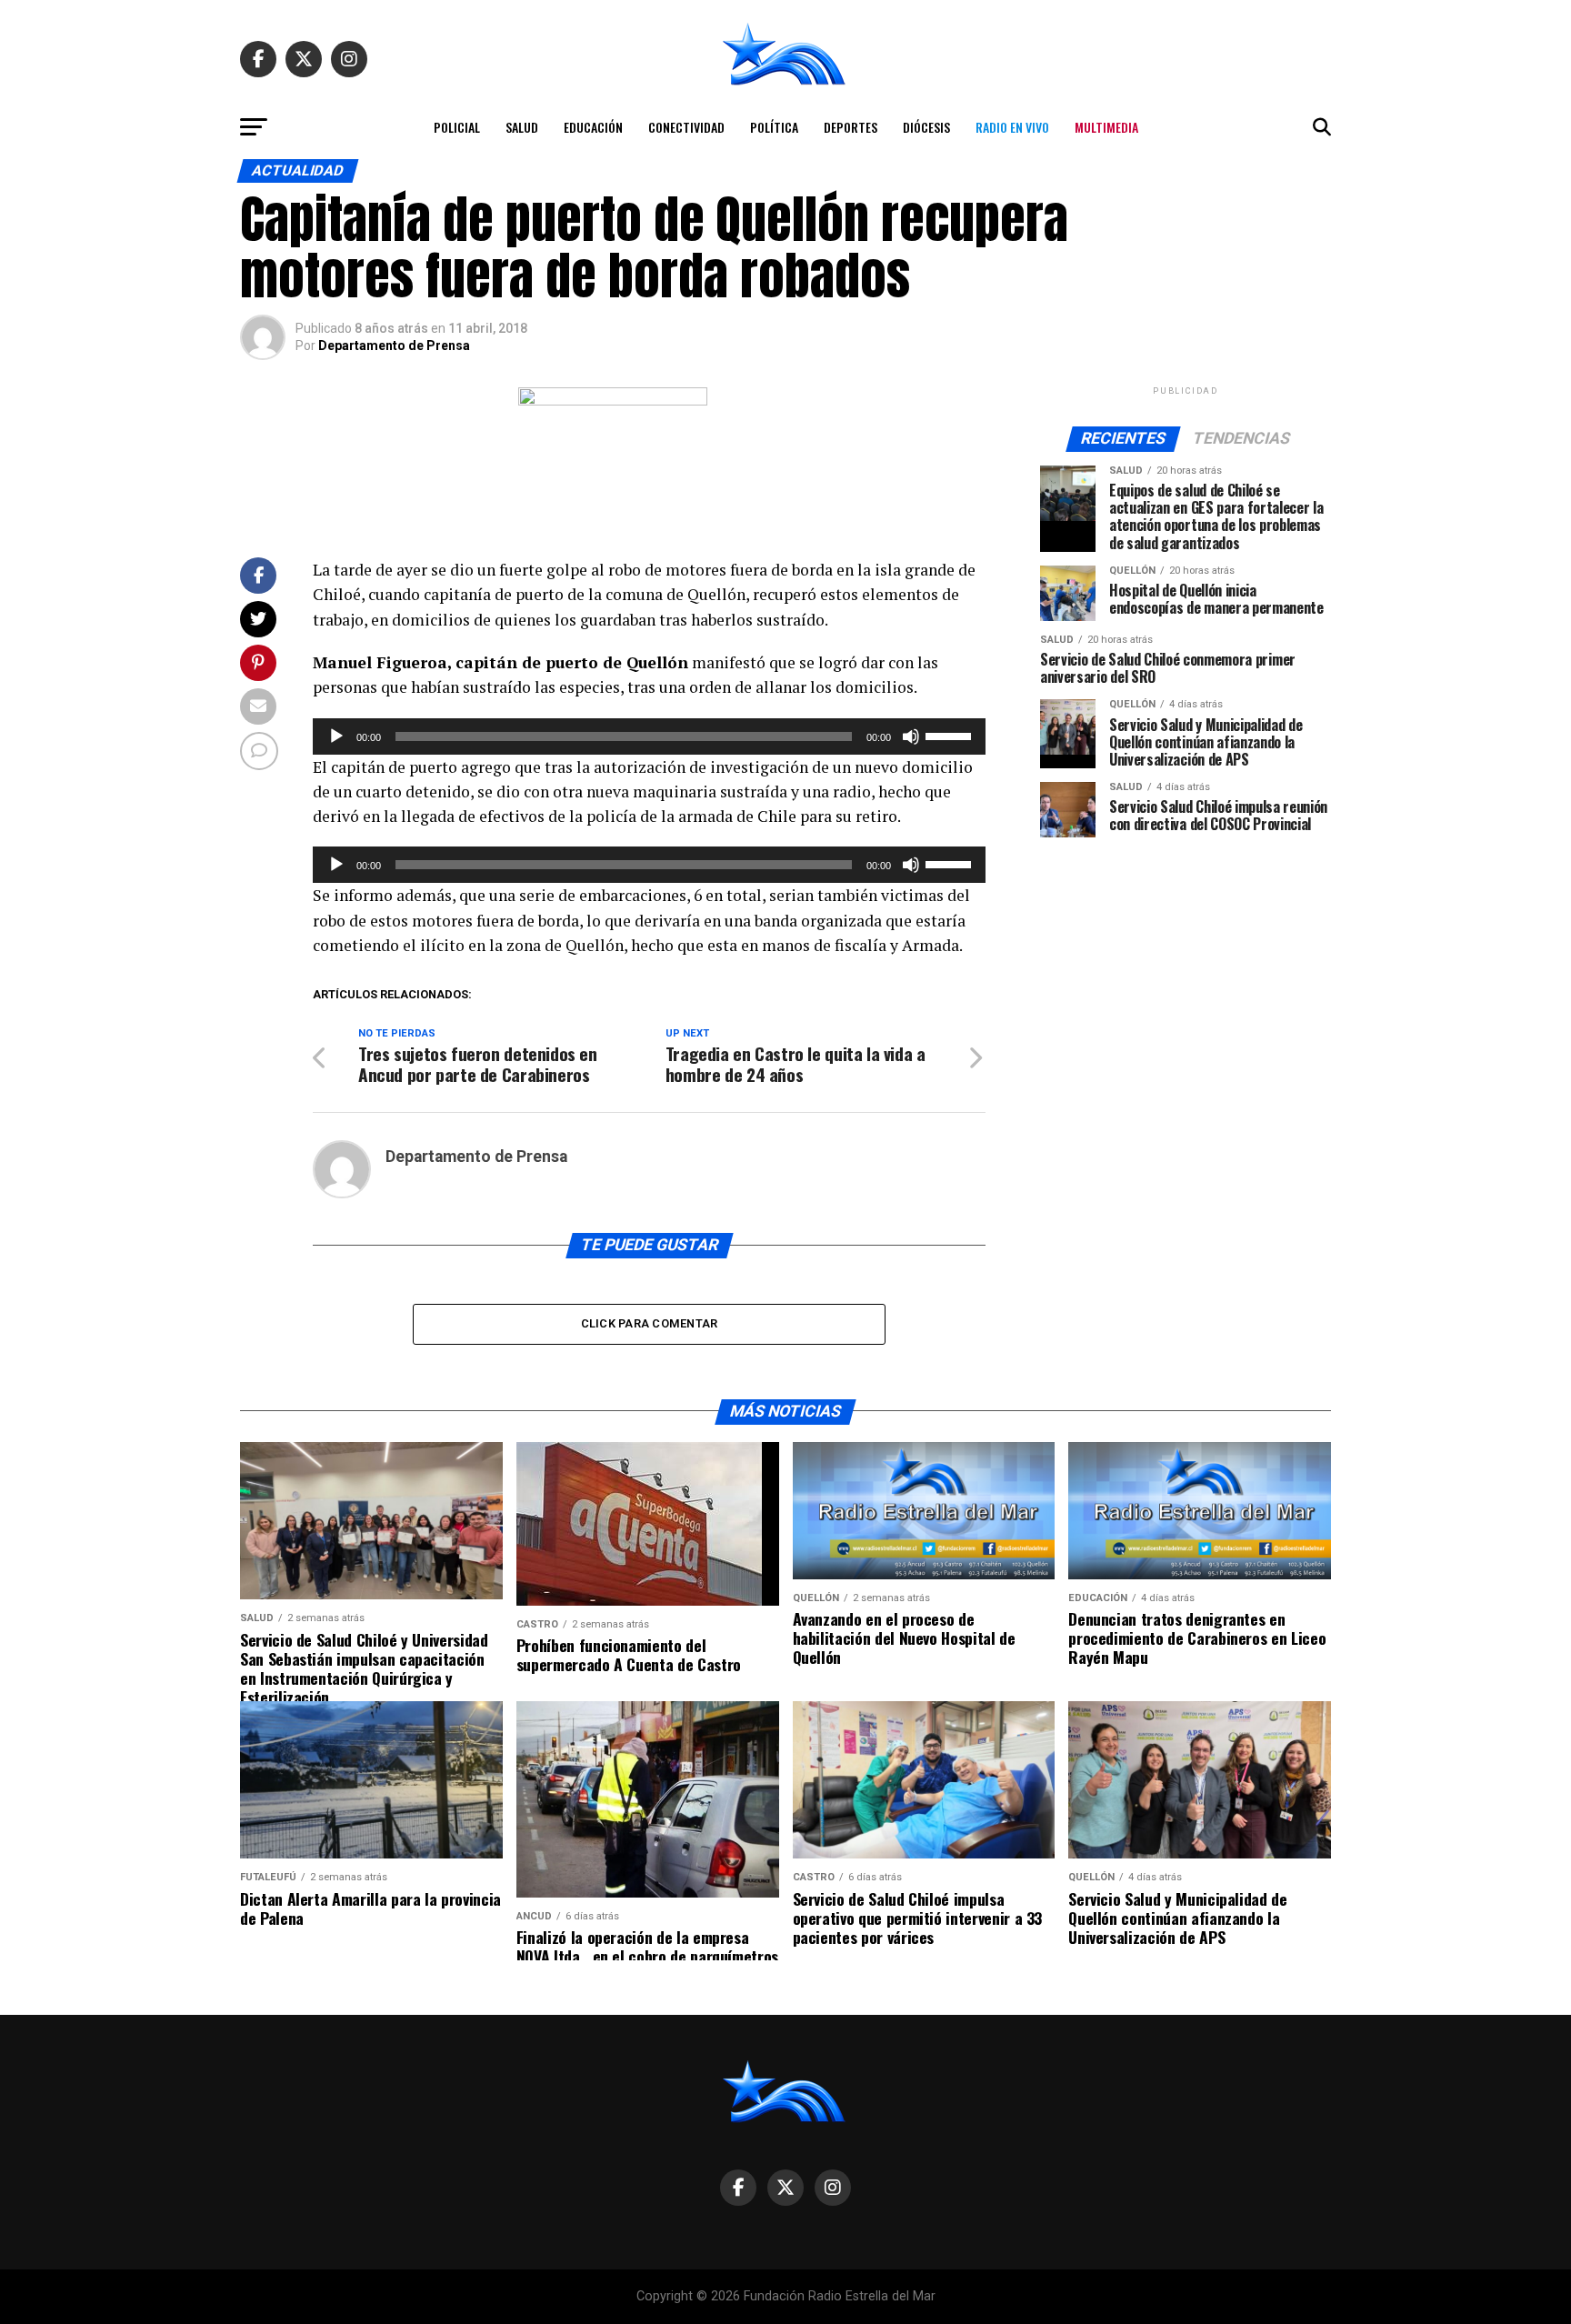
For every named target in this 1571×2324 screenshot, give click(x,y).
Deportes (851, 127)
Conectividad (686, 127)
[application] (649, 736)
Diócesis (926, 127)
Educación (593, 127)
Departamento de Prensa (394, 346)
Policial (457, 127)
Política (774, 127)
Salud (522, 127)
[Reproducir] (336, 736)
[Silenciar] (911, 736)
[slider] (951, 735)
